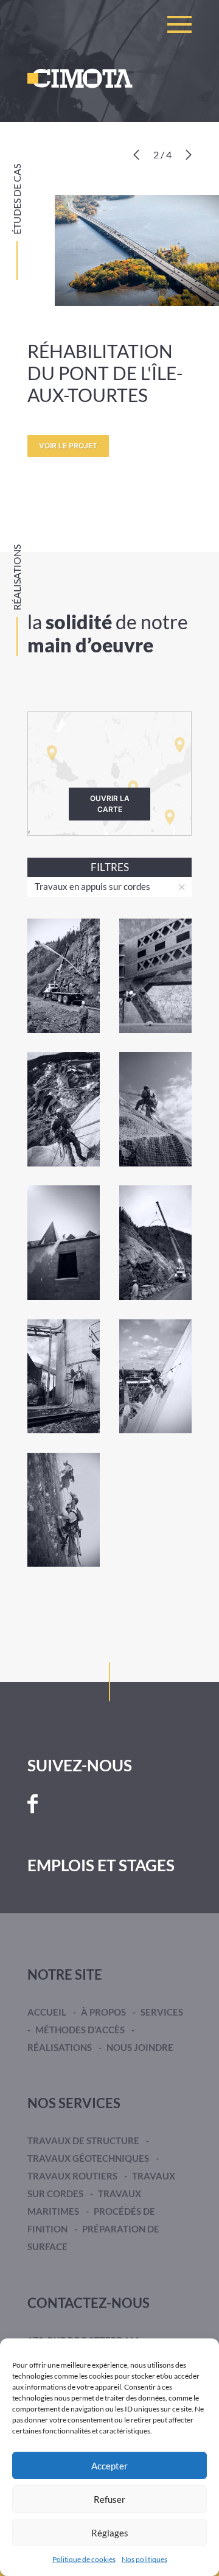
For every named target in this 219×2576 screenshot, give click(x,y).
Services (162, 2012)
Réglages (110, 2533)
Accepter (109, 2466)
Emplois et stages (101, 1865)
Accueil (47, 2012)
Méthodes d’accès (80, 2030)
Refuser (109, 2499)
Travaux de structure (83, 2140)
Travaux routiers (72, 2176)
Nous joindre (140, 2047)
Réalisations (60, 2047)
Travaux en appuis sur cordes (92, 886)
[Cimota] (80, 78)
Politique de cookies (84, 2559)
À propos (103, 2012)
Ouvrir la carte (110, 804)
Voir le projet (68, 446)
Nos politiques (144, 2559)
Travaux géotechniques (88, 2158)
